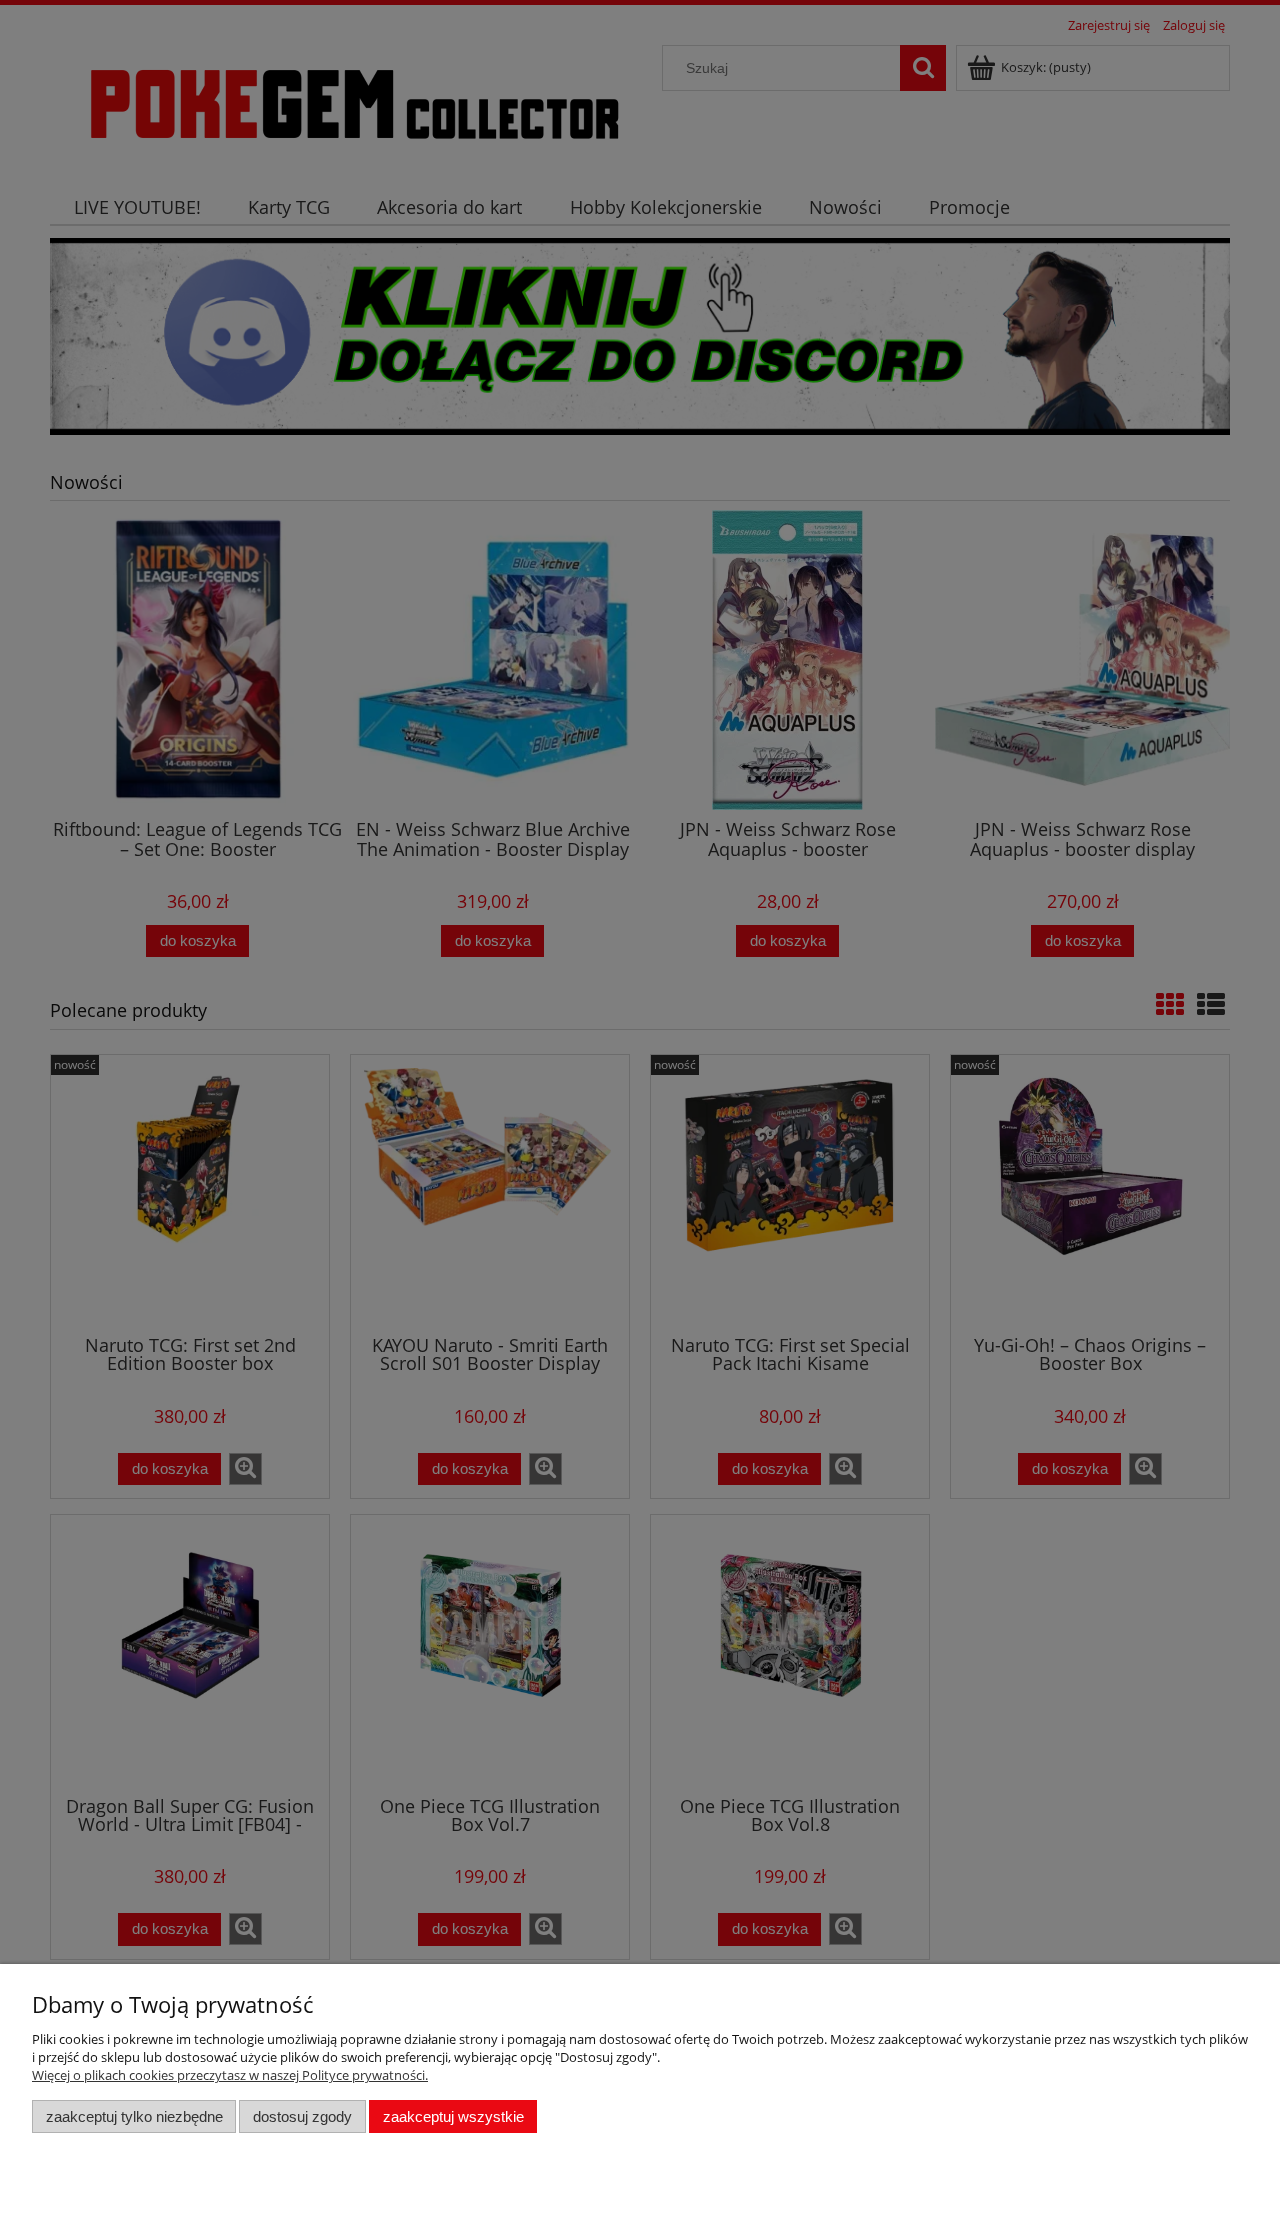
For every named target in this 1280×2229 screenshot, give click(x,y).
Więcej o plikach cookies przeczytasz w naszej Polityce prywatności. (230, 2075)
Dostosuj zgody (302, 2116)
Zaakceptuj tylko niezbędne (134, 2116)
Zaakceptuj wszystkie (453, 2116)
